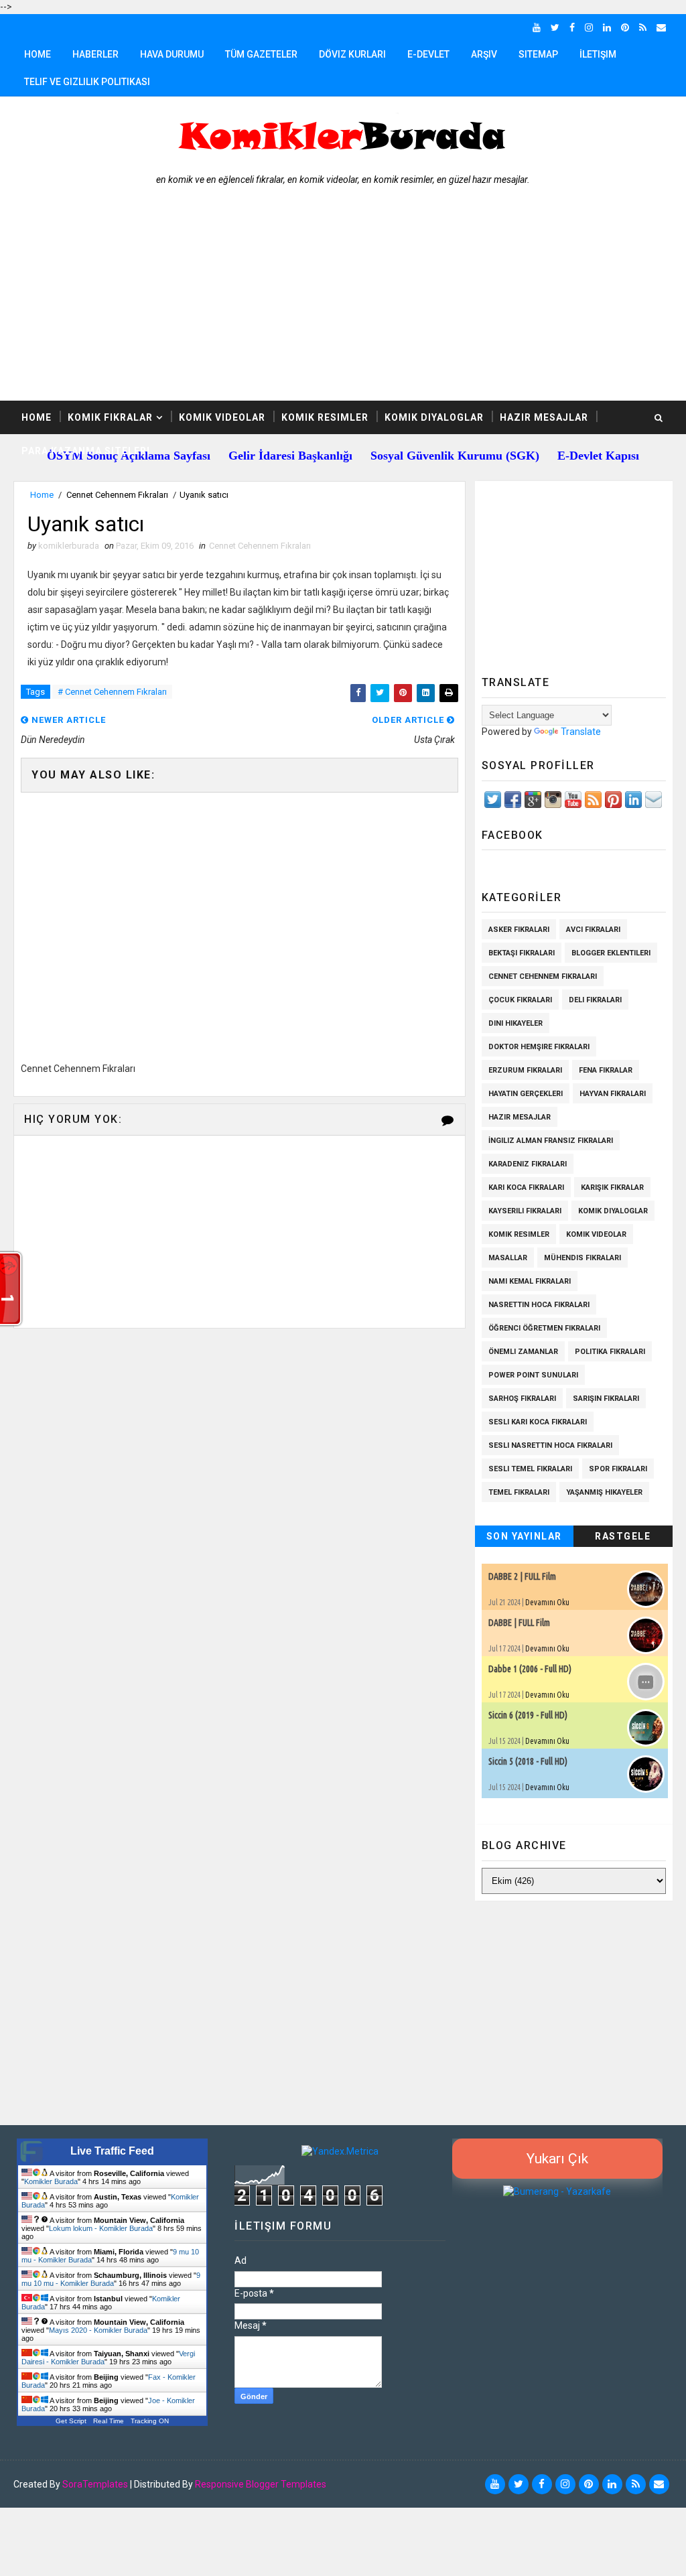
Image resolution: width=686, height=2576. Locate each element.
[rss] (643, 27)
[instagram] (589, 27)
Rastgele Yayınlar (623, 1539)
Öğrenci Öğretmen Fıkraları (544, 1328)
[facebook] (572, 27)
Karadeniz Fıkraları (528, 1164)
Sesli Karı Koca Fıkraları (538, 1422)
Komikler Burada (51, 2181)
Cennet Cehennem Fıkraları (117, 495)
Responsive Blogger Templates (261, 2484)
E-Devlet (428, 54)
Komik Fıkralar (110, 417)
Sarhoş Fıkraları (522, 1399)
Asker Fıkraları (519, 930)
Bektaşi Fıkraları (522, 953)
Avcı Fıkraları (593, 930)
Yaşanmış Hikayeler (604, 1492)
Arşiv (484, 54)
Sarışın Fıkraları (606, 1399)
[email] (661, 27)
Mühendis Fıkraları (582, 1258)
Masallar (508, 1258)
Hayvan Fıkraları (613, 1094)
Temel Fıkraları (519, 1492)
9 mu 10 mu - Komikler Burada (111, 2279)
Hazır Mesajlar (544, 417)
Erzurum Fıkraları (525, 1070)
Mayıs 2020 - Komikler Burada (98, 2330)
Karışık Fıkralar (612, 1188)
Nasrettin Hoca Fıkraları (539, 1305)
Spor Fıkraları (618, 1469)
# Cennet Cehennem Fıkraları (112, 692)
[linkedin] (607, 27)
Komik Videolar (222, 417)
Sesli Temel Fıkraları (530, 1469)
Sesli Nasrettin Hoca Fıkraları (550, 1445)
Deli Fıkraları (595, 1000)
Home (38, 54)
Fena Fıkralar (606, 1070)
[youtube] (537, 27)
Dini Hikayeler (516, 1023)
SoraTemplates (95, 2484)
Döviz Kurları (352, 54)
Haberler (95, 54)
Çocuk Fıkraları (520, 1000)
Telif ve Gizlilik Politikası (87, 82)
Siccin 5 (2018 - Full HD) (528, 1761)
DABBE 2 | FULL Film (522, 1576)
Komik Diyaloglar (434, 417)
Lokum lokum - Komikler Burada (101, 2228)
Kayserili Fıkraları (525, 1211)
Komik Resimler (325, 417)
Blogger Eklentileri (611, 953)
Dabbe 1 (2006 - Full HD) (530, 1669)
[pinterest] (625, 27)
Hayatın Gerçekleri (526, 1094)
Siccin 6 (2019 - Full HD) (528, 1715)
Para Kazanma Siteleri (86, 451)
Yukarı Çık (557, 2159)
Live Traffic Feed (112, 2151)
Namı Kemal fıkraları (530, 1281)
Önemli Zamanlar (523, 1352)
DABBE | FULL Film (519, 1623)
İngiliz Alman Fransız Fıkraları (551, 1141)
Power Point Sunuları (533, 1375)
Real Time (109, 2421)
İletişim (598, 54)
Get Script (71, 2421)
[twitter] (555, 27)
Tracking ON (150, 2421)
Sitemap (538, 54)
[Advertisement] (343, 300)
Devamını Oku (547, 1602)
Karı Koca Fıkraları (526, 1188)
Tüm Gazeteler (261, 54)
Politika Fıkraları (610, 1352)
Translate (581, 732)
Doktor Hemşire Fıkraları (539, 1047)
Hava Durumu (172, 54)
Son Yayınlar (524, 1536)
